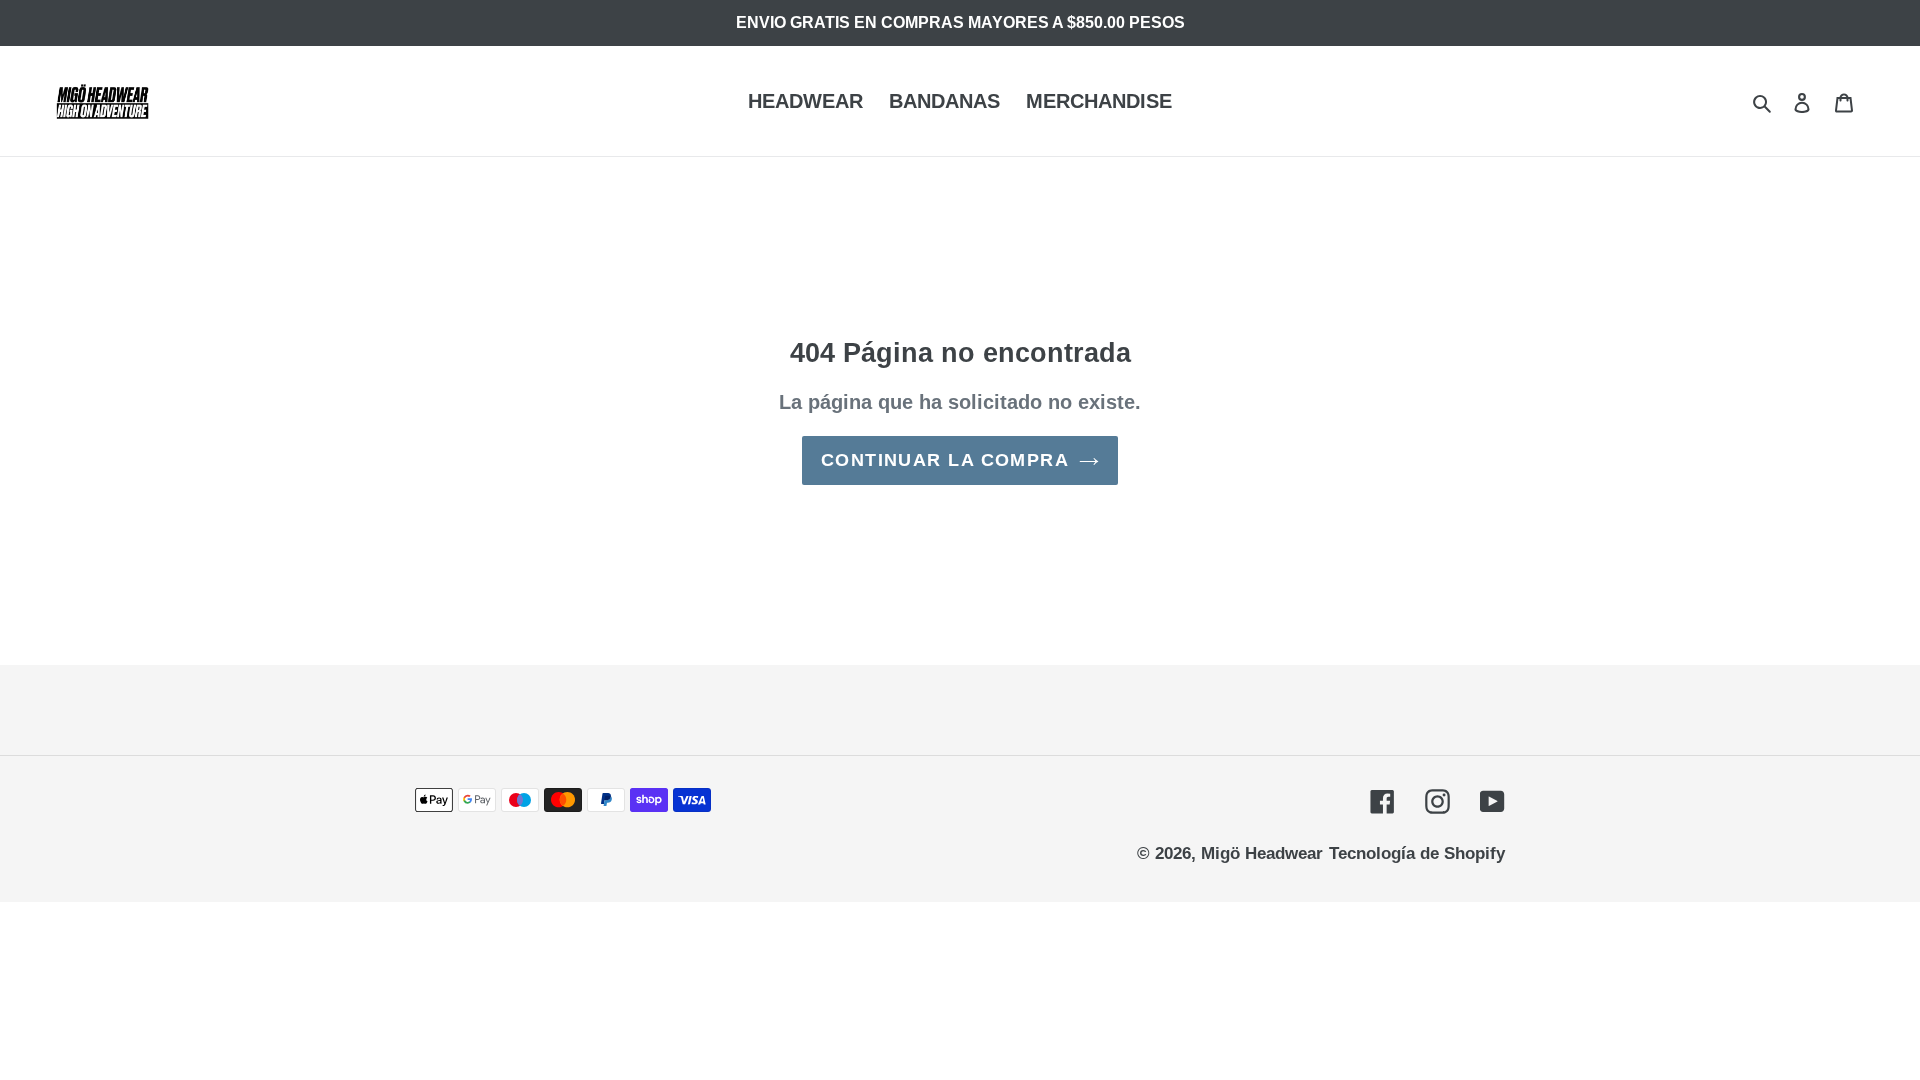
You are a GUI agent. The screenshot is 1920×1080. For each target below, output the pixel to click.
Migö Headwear (1262, 853)
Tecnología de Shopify (1417, 853)
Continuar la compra (945, 460)
